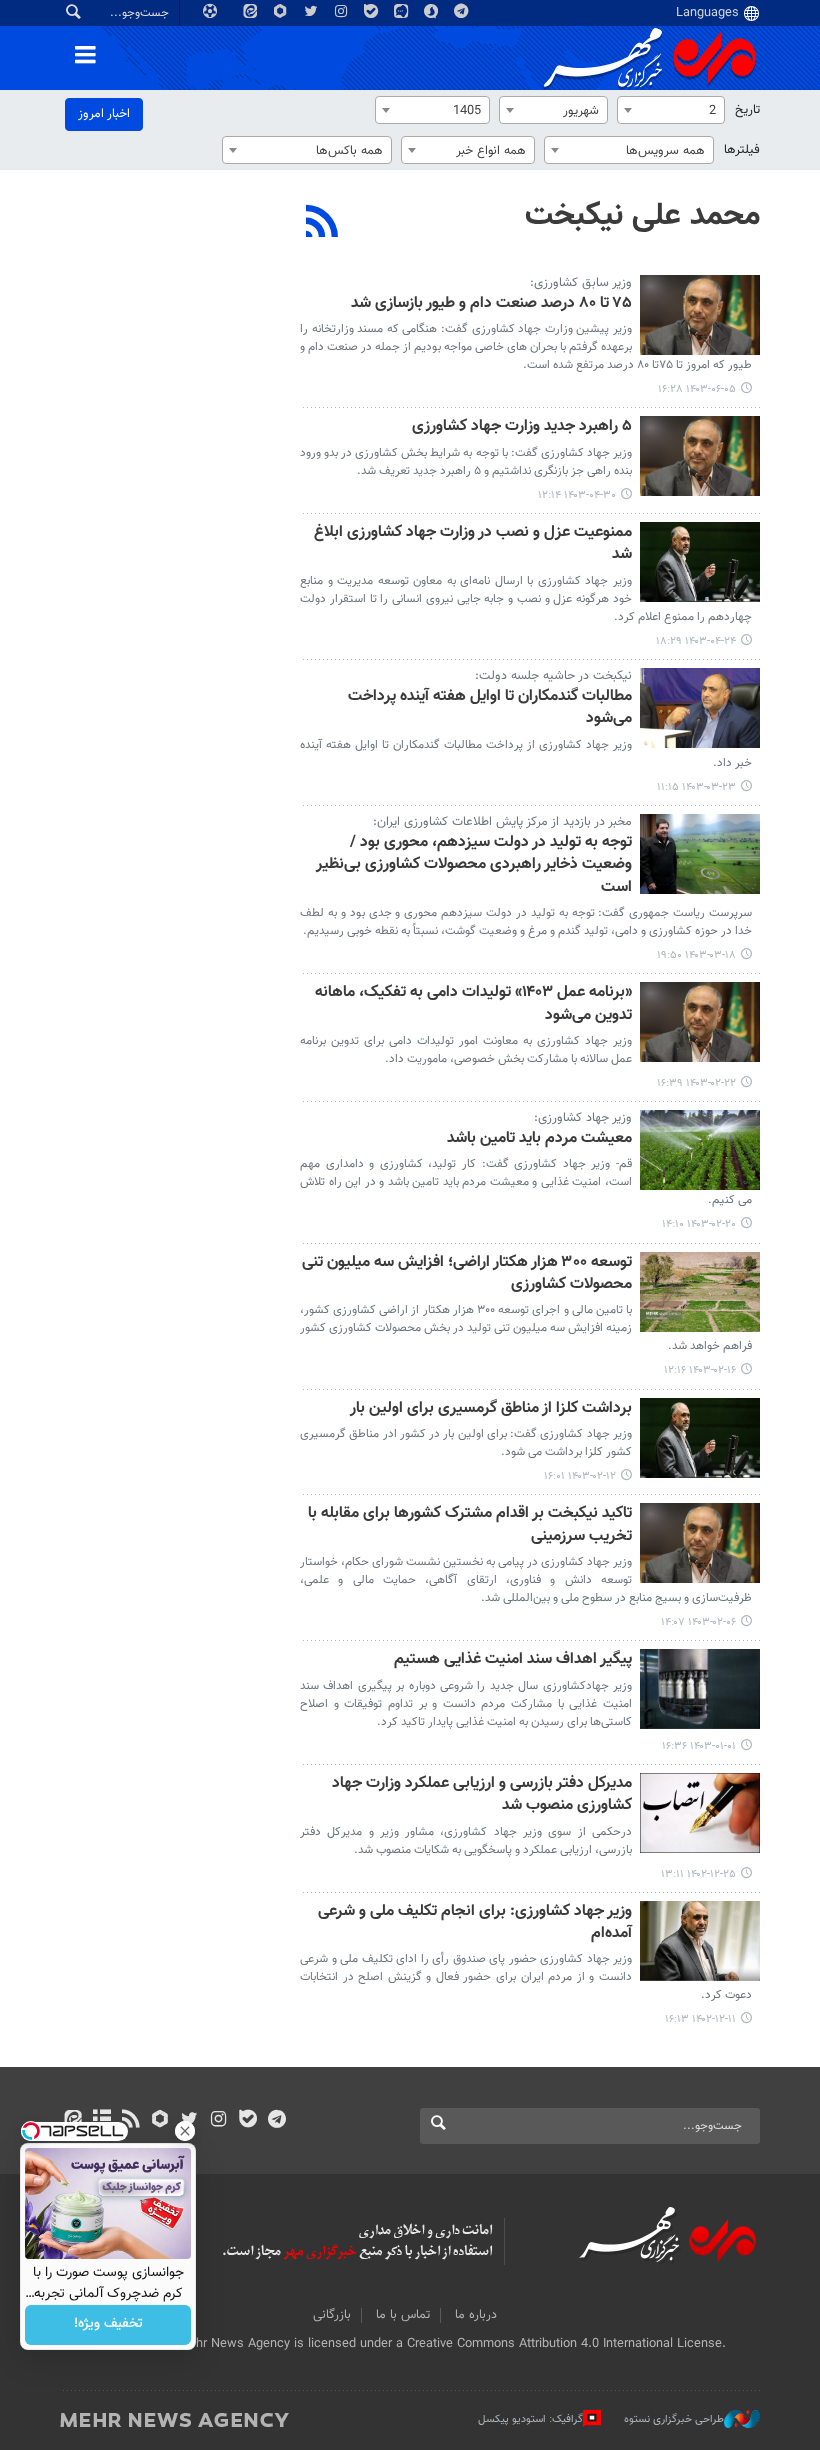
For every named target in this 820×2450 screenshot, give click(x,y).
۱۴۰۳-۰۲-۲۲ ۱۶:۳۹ (696, 1083)
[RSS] (322, 224)
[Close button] (185, 2131)
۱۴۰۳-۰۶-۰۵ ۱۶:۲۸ (697, 389)
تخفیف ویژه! (108, 2325)
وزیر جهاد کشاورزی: (583, 1118)
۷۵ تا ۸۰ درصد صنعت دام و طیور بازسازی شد (491, 304)
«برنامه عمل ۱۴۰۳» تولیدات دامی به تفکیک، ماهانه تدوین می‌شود (473, 1004)
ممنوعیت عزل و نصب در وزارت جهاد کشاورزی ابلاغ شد (473, 544)
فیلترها (742, 150)
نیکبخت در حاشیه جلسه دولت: (553, 676)
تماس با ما (403, 2315)
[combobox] (671, 110)
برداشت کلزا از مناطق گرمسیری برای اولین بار (491, 1409)
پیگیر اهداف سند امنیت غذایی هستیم (513, 1660)
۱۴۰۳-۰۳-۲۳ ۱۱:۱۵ (696, 787)
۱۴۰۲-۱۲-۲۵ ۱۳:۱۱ (698, 1874)
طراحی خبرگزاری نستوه (674, 2419)
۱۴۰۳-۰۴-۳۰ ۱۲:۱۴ (577, 495)
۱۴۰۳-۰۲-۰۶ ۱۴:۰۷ (698, 1622)
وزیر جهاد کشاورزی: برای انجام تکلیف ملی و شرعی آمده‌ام (475, 1923)
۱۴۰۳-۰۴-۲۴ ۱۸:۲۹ (696, 641)
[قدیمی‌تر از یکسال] (700, 315)
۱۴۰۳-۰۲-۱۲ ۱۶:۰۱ (580, 1476)
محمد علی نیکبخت (642, 216)
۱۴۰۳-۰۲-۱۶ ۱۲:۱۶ (700, 1370)
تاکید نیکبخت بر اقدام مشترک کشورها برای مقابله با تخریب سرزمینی (470, 1525)
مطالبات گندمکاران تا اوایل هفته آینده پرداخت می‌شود (490, 708)
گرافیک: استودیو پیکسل (530, 2419)
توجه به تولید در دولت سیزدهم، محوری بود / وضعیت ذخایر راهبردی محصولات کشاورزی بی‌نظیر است (474, 866)
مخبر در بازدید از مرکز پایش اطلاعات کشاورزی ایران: (502, 822)
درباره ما (476, 2315)
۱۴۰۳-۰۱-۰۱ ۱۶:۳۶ (699, 1746)
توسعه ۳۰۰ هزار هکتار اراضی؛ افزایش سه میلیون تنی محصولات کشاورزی (467, 1274)
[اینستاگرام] (218, 2121)
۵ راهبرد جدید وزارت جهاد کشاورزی (522, 427)
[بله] (247, 2121)
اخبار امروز (104, 114)
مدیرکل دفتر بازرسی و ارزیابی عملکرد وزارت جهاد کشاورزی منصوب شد (482, 1795)
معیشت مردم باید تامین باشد (539, 1139)
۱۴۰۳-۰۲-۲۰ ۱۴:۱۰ (699, 1224)
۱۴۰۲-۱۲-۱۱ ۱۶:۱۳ (700, 2019)
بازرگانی (332, 2315)
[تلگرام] (276, 2121)
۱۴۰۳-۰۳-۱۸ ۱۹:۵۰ (696, 955)
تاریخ (747, 110)
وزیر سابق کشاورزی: (581, 283)
